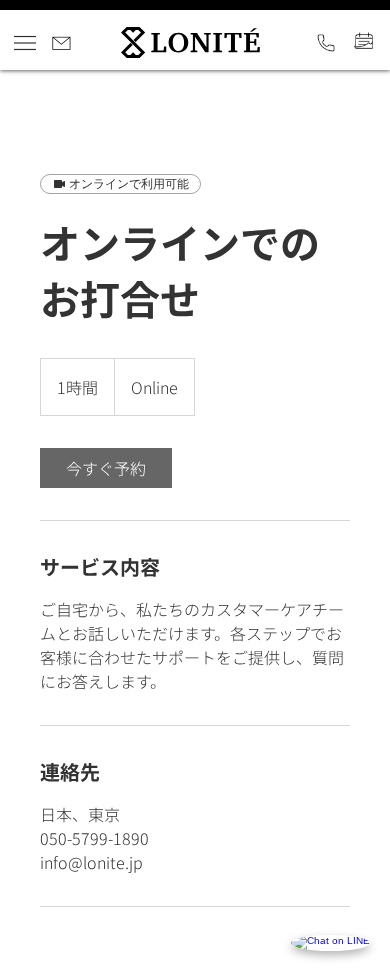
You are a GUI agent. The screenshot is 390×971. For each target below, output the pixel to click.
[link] (106, 468)
